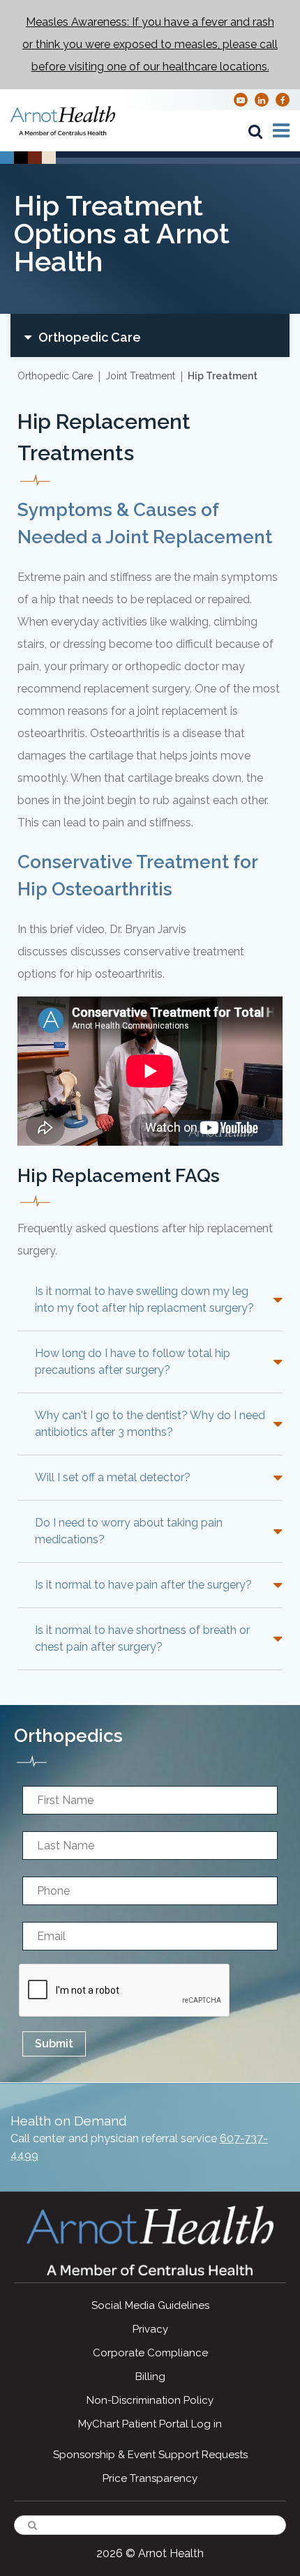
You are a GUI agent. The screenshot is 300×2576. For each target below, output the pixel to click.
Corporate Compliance (150, 2353)
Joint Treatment (140, 376)
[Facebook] (283, 99)
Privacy (150, 2329)
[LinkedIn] (262, 99)
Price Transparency (150, 2478)
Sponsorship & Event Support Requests (150, 2455)
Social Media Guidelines (150, 2305)
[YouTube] (241, 99)
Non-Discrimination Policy (150, 2400)
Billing (150, 2377)
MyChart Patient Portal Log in (150, 2424)
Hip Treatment (223, 376)
